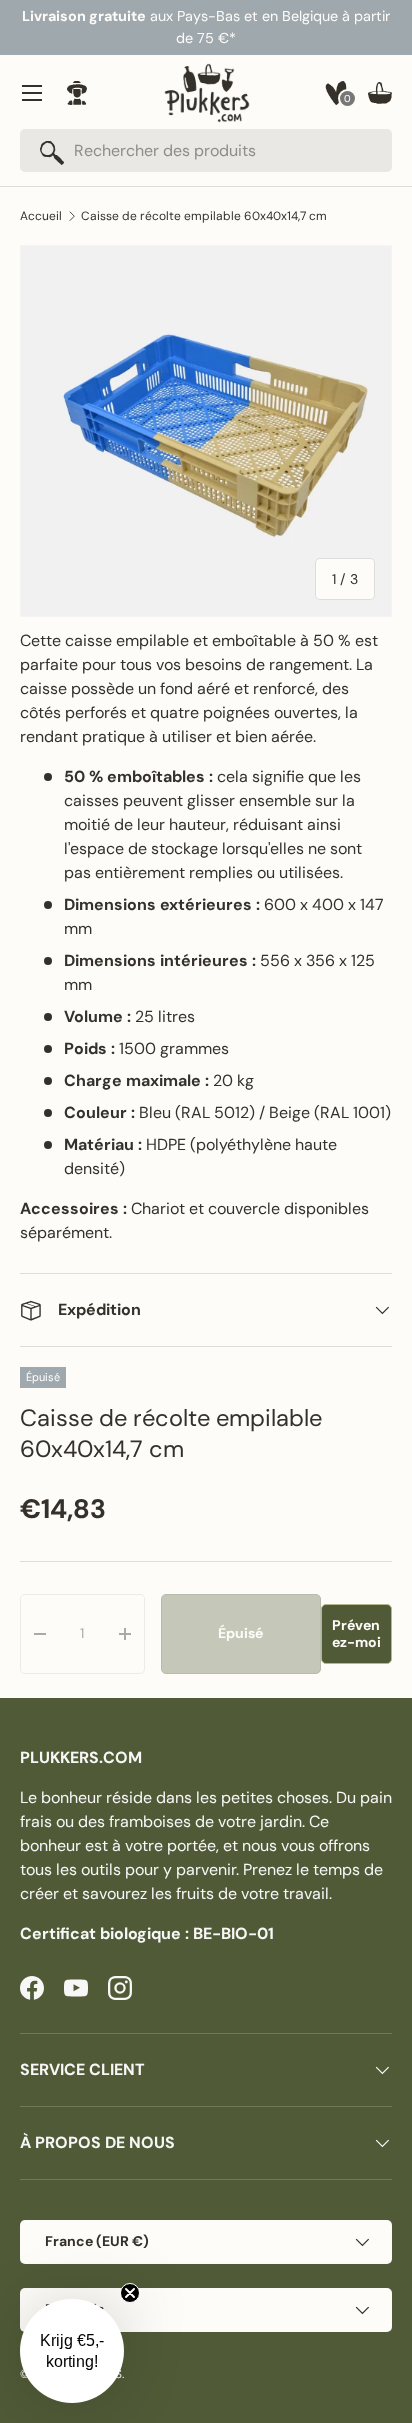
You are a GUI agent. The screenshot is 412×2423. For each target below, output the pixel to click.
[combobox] (206, 150)
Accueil (41, 216)
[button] (380, 93)
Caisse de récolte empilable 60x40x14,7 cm (204, 216)
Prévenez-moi (356, 1633)
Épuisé (240, 1633)
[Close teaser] (130, 2293)
